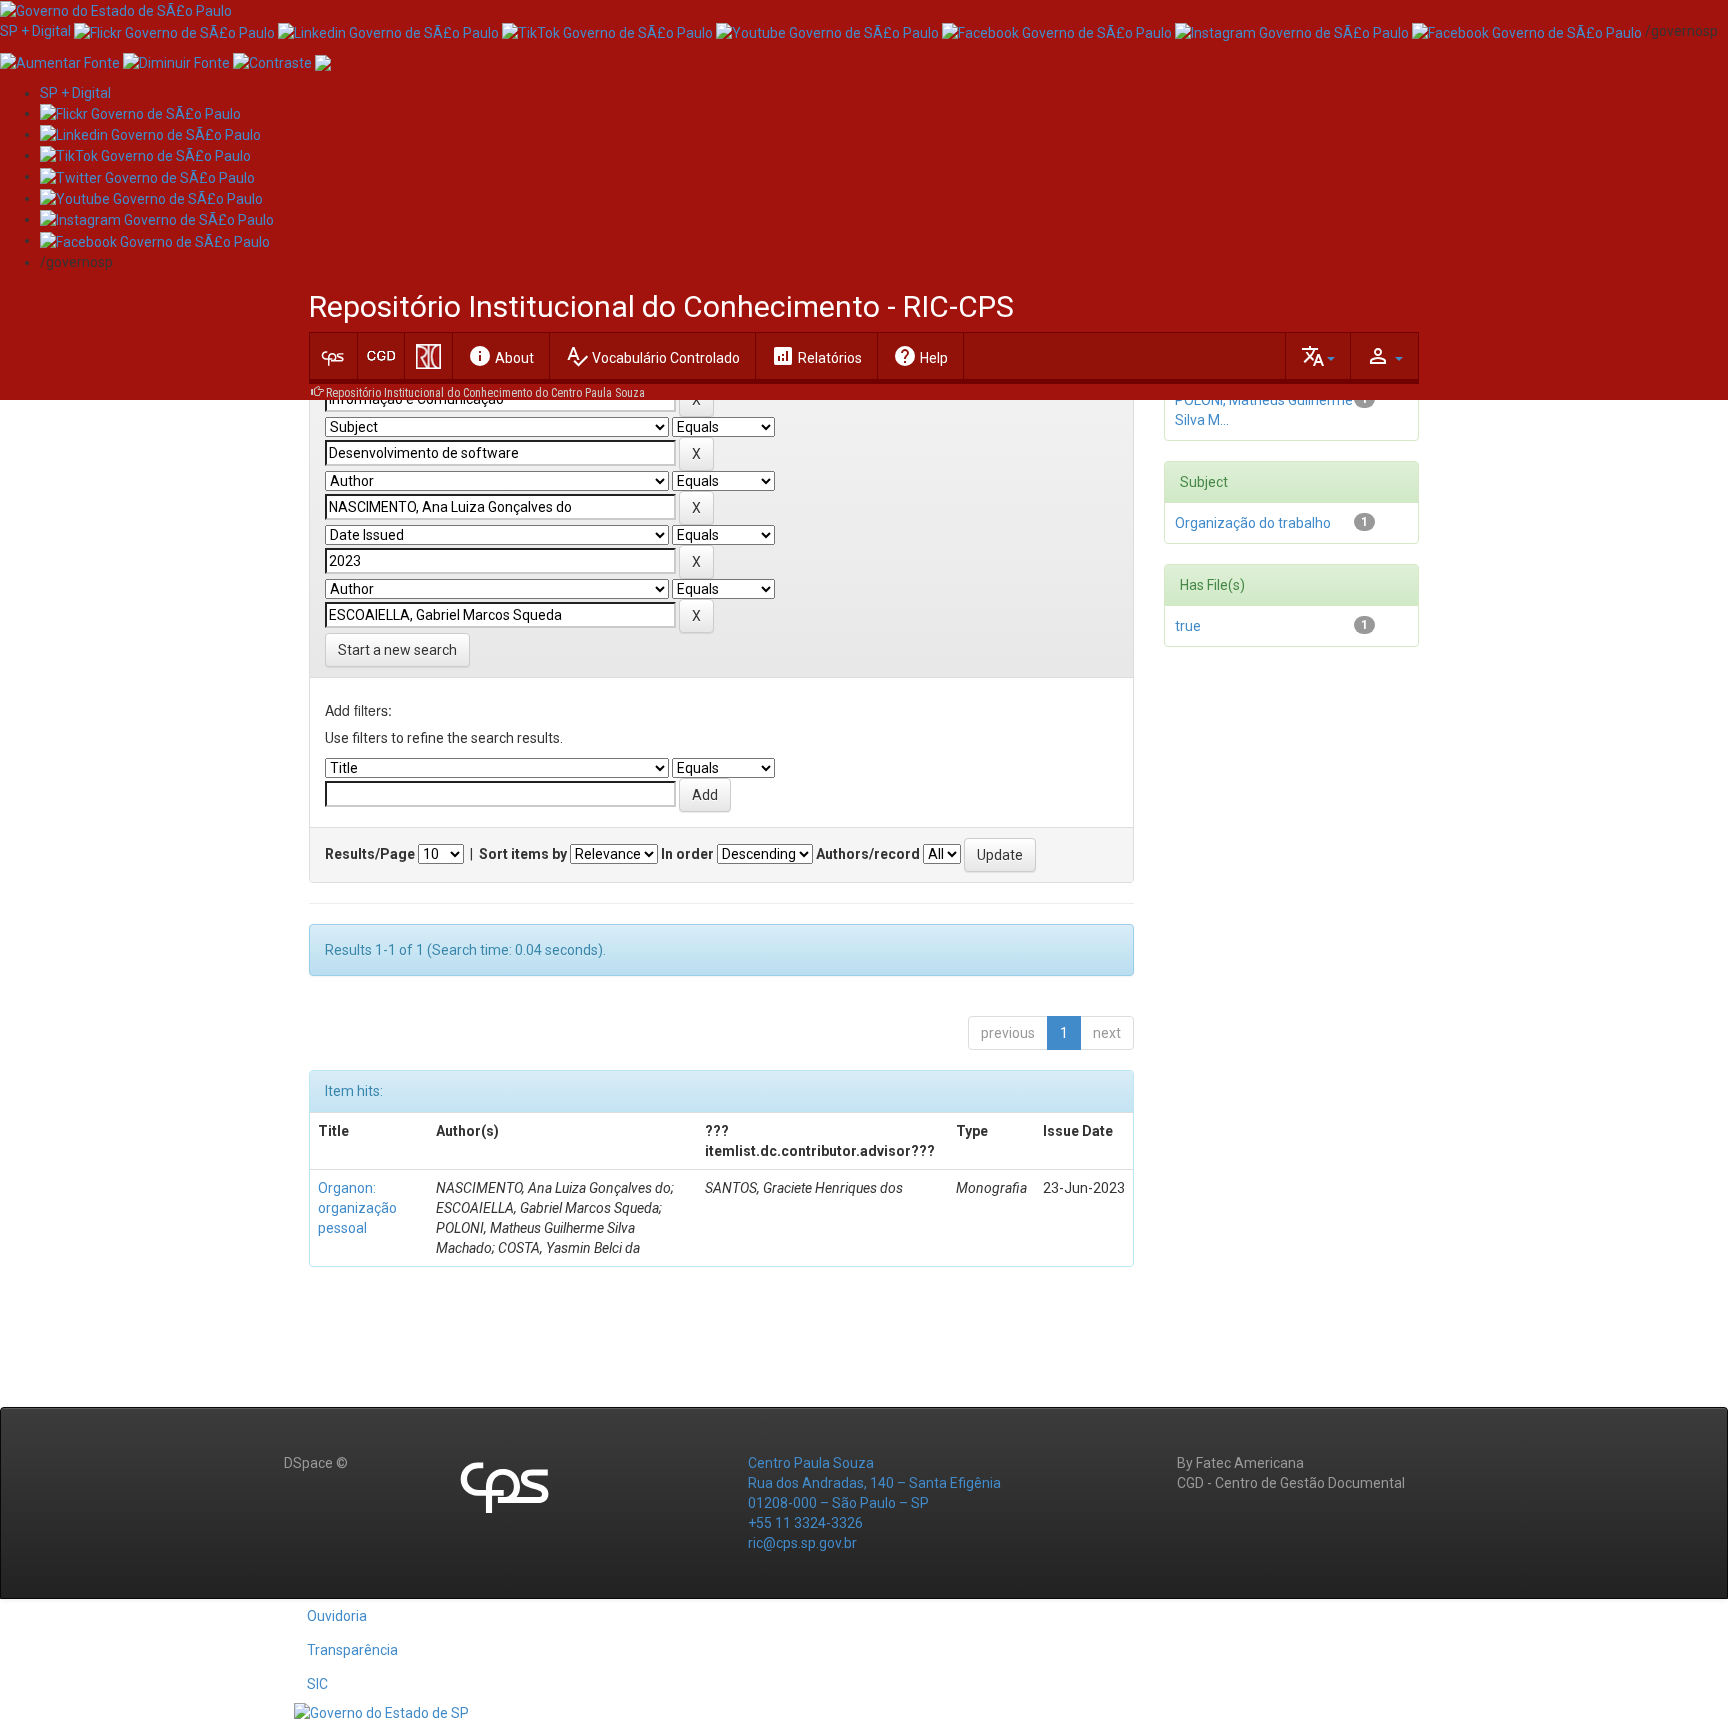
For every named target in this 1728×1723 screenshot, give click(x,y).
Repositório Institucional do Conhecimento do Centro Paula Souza (485, 393)
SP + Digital (35, 31)
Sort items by (523, 854)
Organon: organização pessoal (357, 1208)
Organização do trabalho (1253, 523)
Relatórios (816, 356)
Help (920, 356)
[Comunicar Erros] (323, 61)
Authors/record (868, 854)
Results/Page (370, 854)
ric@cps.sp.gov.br (802, 1543)
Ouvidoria (337, 1616)
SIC (317, 1684)
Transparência (352, 1650)
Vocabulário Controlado (652, 356)
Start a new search (397, 650)
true (1188, 626)
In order (687, 854)
